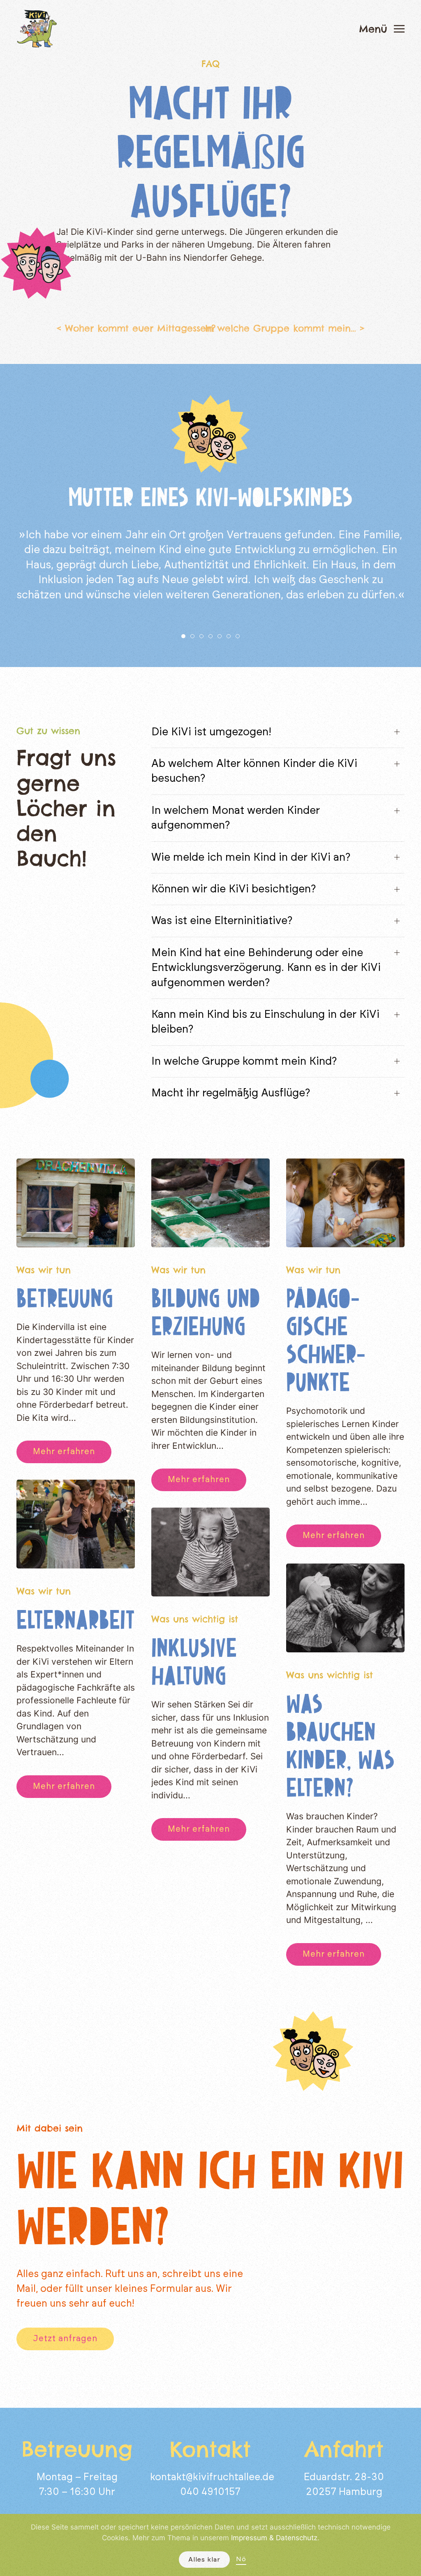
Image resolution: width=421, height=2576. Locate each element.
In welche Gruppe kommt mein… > (285, 328)
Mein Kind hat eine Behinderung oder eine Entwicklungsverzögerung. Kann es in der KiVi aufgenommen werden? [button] (266, 968)
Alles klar (204, 2560)
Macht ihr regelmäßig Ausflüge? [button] (231, 1093)
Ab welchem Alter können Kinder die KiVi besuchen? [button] (254, 771)
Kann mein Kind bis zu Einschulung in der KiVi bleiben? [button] (265, 1022)
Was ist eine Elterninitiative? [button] (222, 921)
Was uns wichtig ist (195, 1619)
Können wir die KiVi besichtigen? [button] (234, 889)
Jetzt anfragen (65, 2339)
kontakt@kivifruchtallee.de (212, 2477)
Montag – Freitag (77, 2477)
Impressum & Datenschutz (274, 2538)
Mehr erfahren (64, 1452)
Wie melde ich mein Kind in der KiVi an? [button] (251, 857)
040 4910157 (210, 2492)
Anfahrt (344, 2449)
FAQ (210, 64)
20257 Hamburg (344, 2492)
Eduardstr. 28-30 (344, 2477)
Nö (241, 2559)
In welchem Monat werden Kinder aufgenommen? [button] (236, 818)
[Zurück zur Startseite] (37, 29)
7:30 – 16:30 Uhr (77, 2492)
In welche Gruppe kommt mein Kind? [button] (244, 1061)
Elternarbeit (76, 1620)
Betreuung (65, 1298)
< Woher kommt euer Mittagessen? (136, 328)
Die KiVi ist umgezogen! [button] (211, 732)
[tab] (183, 636)
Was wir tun (44, 1270)
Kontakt (210, 2449)
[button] (382, 29)
